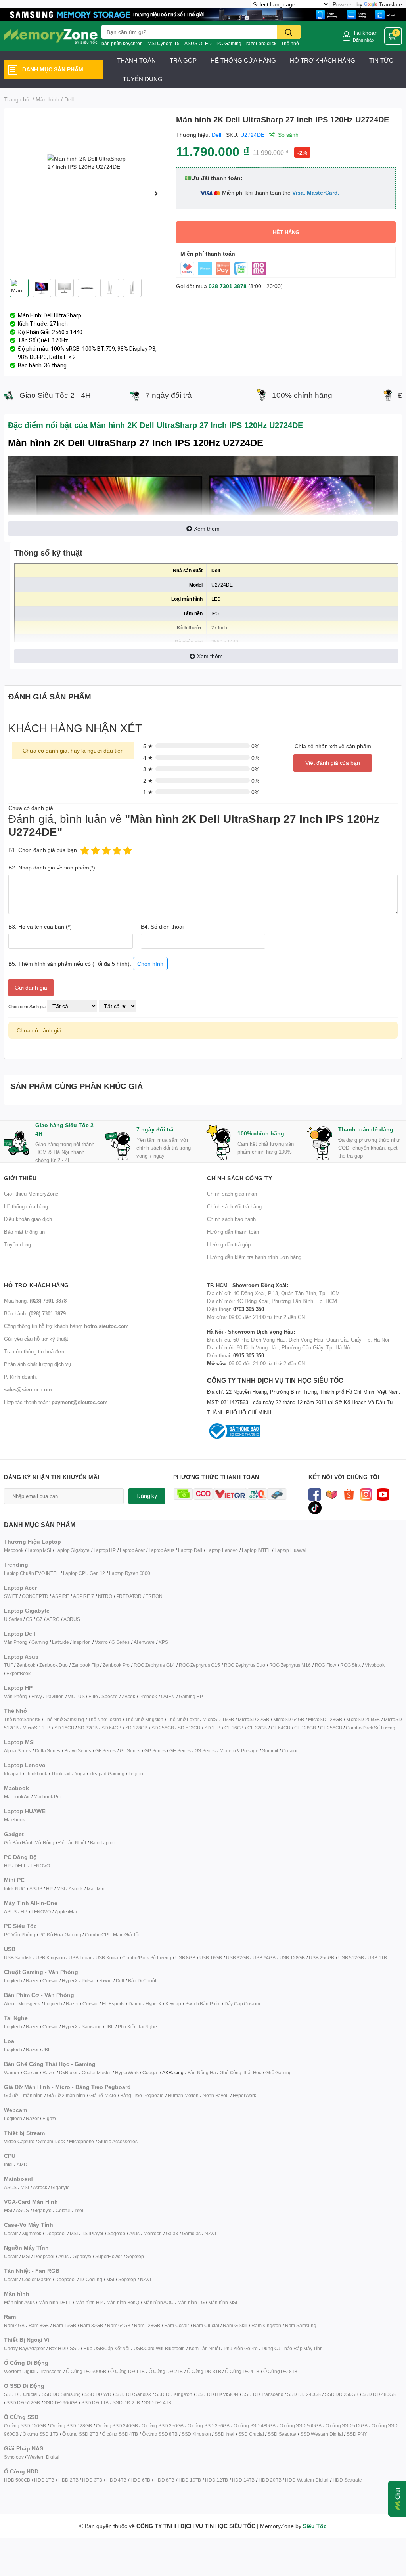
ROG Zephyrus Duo (245, 1665)
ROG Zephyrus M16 (290, 1665)
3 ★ (148, 769)
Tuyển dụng (17, 1244)
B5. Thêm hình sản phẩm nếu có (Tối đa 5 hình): (86, 964)
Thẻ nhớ (290, 43)
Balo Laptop (103, 1843)
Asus (134, 2233)
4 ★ (148, 758)
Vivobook (374, 1665)
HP (7, 1866)
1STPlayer (93, 2233)
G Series (120, 1642)
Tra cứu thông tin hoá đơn (34, 1351)
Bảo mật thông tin (24, 1232)
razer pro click (261, 43)
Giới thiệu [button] (20, 1178)
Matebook (14, 1820)
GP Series (155, 1751)
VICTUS (76, 1696)
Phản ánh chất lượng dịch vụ (37, 1364)
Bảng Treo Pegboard (142, 2095)
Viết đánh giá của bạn (333, 763)
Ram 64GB (119, 2325)
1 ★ (148, 792)
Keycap (173, 2004)
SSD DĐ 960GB (61, 2403)
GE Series (180, 1751)
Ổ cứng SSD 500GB (301, 2426)
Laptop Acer (132, 1550)
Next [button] (156, 193)
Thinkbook (36, 1774)
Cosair (11, 2233)
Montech (153, 2233)
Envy (36, 1696)
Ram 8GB (39, 2325)
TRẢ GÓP (183, 60)
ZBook (128, 1696)
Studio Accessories (118, 2141)
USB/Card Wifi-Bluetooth (159, 2348)
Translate (390, 4)
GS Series (205, 1751)
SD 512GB (189, 1728)
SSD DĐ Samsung (61, 2394)
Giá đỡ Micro (103, 2095)
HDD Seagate (347, 2480)
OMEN (168, 1696)
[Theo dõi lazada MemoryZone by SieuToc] (332, 1494)
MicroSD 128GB (325, 1719)
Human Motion (183, 2095)
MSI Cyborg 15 (164, 43)
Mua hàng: (35, 1301)
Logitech (13, 1981)
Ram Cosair (177, 2325)
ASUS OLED (198, 43)
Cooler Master (96, 2072)
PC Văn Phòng (20, 1935)
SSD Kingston (196, 2434)
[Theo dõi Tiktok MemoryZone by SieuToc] (315, 1507)
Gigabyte (60, 2187)
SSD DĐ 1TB (95, 2403)
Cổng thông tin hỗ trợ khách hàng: (66, 1326)
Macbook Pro (48, 1797)
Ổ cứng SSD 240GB (117, 2426)
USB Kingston (50, 1958)
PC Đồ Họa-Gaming (60, 1935)
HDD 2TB (68, 2480)
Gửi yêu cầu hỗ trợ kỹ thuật (36, 1339)
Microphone (81, 2141)
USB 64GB (264, 1958)
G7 (39, 1619)
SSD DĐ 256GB (342, 2394)
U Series (13, 1619)
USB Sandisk (18, 1958)
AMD (22, 2164)
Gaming (40, 1642)
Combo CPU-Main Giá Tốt (112, 1935)
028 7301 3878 (228, 286)
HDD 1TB (44, 2480)
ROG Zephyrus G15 (199, 1665)
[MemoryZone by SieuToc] (51, 36)
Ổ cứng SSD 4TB (120, 2434)
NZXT (211, 2233)
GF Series (105, 1751)
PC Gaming (229, 43)
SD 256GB (163, 1728)
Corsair (50, 1981)
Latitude (60, 1642)
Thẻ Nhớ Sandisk (22, 1719)
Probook (148, 1696)
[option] (87, 193)
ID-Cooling (91, 2279)
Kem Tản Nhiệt (204, 2348)
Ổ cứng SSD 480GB (255, 2426)
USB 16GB (211, 1958)
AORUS (72, 1619)
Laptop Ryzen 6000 (130, 1573)
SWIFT (11, 1596)
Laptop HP (105, 1550)
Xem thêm (207, 528)
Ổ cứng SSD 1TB (40, 2434)
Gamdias (192, 2233)
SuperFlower (109, 2256)
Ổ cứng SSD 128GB (71, 2426)
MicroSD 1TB (36, 1728)
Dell (216, 135)
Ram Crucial (206, 2325)
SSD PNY (357, 2434)
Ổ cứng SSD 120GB (25, 2426)
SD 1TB (212, 1728)
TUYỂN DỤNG (143, 79)
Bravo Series (78, 1751)
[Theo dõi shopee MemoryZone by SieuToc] (349, 1494)
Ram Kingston (266, 2325)
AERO (53, 1619)
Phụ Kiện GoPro (240, 2348)
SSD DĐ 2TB (126, 2403)
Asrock (76, 1889)
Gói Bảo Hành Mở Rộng (29, 1843)
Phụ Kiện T (129, 2027)
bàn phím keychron (122, 43)
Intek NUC (15, 1889)
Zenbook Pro (116, 1665)
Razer (32, 1981)
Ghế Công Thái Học (240, 2072)
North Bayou (216, 2095)
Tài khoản (365, 33)
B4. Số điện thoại (162, 926)
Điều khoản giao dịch (28, 1219)
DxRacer (68, 2072)
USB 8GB (185, 1958)
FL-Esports (113, 2004)
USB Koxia (107, 1958)
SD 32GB (88, 1728)
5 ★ (148, 746)
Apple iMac (66, 1912)
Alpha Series (17, 1751)
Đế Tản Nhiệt (72, 1843)
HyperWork (127, 2072)
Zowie (105, 1981)
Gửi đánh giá (31, 987)
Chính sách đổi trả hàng (234, 1206)
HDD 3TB (92, 2480)
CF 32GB (257, 1728)
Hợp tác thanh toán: (56, 1402)
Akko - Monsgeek (22, 2004)
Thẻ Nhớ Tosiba (105, 1719)
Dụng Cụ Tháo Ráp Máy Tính (292, 2348)
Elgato (49, 2118)
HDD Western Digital (307, 2480)
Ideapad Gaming (107, 1774)
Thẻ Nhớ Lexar (183, 1719)
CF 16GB (234, 1728)
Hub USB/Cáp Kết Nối (106, 2348)
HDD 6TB (141, 2480)
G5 (29, 1619)
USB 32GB (237, 1958)
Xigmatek (32, 2233)
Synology (14, 2457)
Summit (270, 1751)
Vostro (101, 1642)
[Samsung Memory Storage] (203, 14)
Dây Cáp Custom (242, 2004)
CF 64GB (281, 1728)
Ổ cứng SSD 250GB (163, 2426)
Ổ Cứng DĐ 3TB (204, 2371)
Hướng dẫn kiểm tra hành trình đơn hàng (254, 1257)
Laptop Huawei (290, 1550)
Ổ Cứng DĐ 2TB (166, 2371)
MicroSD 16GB (218, 1719)
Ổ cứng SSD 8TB (160, 2434)
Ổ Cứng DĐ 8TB (280, 2371)
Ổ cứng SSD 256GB (209, 2426)
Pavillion (55, 1696)
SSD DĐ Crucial (21, 2394)
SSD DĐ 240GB (304, 2394)
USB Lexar (80, 1958)
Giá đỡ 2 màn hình (66, 2095)
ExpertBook (18, 1673)
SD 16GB (64, 1728)
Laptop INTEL (256, 1550)
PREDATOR (129, 1596)
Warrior (12, 2072)
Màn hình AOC (158, 2302)
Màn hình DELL (55, 2302)
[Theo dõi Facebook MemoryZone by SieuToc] (315, 1494)
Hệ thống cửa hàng (26, 1206)
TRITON (154, 1596)
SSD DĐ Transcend (263, 2394)
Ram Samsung (301, 2325)
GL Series (130, 1751)
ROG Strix (350, 1665)
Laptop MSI (39, 1550)
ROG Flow (326, 1665)
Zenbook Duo (54, 1665)
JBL (109, 2027)
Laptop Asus (162, 1550)
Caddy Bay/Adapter (24, 2348)
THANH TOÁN (136, 60)
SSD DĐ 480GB (379, 2394)
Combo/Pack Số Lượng (370, 1728)
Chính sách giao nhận (232, 1194)
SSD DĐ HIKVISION (217, 2394)
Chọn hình (150, 964)
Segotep (116, 2233)
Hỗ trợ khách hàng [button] (36, 1285)
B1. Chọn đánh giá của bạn (43, 850)
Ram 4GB (14, 2325)
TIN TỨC (381, 60)
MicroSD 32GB (254, 1719)
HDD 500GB (17, 2480)
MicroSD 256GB (363, 1719)
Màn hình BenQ (123, 2302)
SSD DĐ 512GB (23, 2403)
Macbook (14, 1550)
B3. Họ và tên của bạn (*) (40, 926)
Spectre (110, 1696)
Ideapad (13, 1774)
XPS (163, 1642)
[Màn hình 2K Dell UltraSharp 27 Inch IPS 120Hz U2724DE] (87, 193)
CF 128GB (305, 1728)
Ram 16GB (64, 2325)
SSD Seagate (282, 2434)
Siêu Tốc (315, 2526)
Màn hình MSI (223, 2302)
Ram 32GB (92, 2325)
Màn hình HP (89, 2302)
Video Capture (19, 2141)
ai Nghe (149, 2027)
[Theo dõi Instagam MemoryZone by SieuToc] (366, 1494)
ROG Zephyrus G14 (154, 1665)
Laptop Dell (190, 1550)
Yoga (80, 1774)
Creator (290, 1751)
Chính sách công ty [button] (239, 1178)
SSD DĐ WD (98, 2394)
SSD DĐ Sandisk (133, 2394)
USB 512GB (351, 1958)
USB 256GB (322, 1958)
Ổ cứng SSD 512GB (347, 2426)
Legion (136, 1774)
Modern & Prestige (239, 1751)
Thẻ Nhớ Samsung (64, 1719)
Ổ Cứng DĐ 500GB (86, 2371)
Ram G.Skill (235, 2325)
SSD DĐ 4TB (158, 2403)
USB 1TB (377, 1958)
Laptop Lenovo (222, 1550)
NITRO (105, 1596)
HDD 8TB (164, 2480)
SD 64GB (111, 1728)
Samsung (92, 2027)
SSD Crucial (251, 2434)
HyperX (70, 1981)
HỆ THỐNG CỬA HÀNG (243, 60)
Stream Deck (52, 2141)
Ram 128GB (147, 2325)
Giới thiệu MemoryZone (31, 1194)
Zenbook (26, 1665)
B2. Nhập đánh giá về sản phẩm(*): (53, 867)
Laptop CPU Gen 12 (84, 1573)
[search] (289, 32)
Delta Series (48, 1751)
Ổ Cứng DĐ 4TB (242, 2371)
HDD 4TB (116, 2480)
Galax (172, 2233)
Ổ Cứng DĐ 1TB (127, 2371)
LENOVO (40, 1866)
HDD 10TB (190, 2480)
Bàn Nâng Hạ (202, 2072)
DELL (21, 1866)
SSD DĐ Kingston (174, 2394)
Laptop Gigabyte (72, 1550)
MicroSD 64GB (289, 1719)
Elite (93, 1696)
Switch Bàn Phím (203, 2004)
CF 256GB (331, 1728)
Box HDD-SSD (64, 2348)
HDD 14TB (243, 2480)
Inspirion (81, 1642)
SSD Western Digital (321, 2434)
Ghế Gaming (279, 2072)
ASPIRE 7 (83, 1596)
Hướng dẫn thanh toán (233, 1232)
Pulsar (88, 1981)
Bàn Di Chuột (142, 1981)
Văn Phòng (16, 1642)
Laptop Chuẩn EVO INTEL (32, 1573)
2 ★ (148, 781)
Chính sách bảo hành (231, 1219)
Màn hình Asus (19, 2302)
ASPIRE (60, 1596)
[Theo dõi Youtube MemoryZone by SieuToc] (383, 1494)
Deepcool (55, 2233)
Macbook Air (17, 1797)
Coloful (63, 2210)
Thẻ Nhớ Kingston (144, 1719)
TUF (8, 1665)
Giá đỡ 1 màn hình (23, 2095)
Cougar (150, 2072)
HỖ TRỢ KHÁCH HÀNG (323, 60)
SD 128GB (136, 1728)
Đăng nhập (363, 40)
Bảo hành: (35, 1313)
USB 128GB (292, 1958)
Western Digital (20, 2371)
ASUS (36, 1889)
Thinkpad (61, 1774)
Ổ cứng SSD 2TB (80, 2434)
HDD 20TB (270, 2480)
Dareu (135, 2004)
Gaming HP (191, 1696)
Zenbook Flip (85, 1665)
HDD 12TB (216, 2480)
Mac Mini (96, 1889)
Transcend (51, 2371)
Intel (8, 2164)
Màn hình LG (191, 2302)
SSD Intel (224, 2434)
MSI (61, 1889)
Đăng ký (147, 1496)
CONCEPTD (35, 1596)
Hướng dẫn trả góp (229, 1244)
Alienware (144, 1642)
